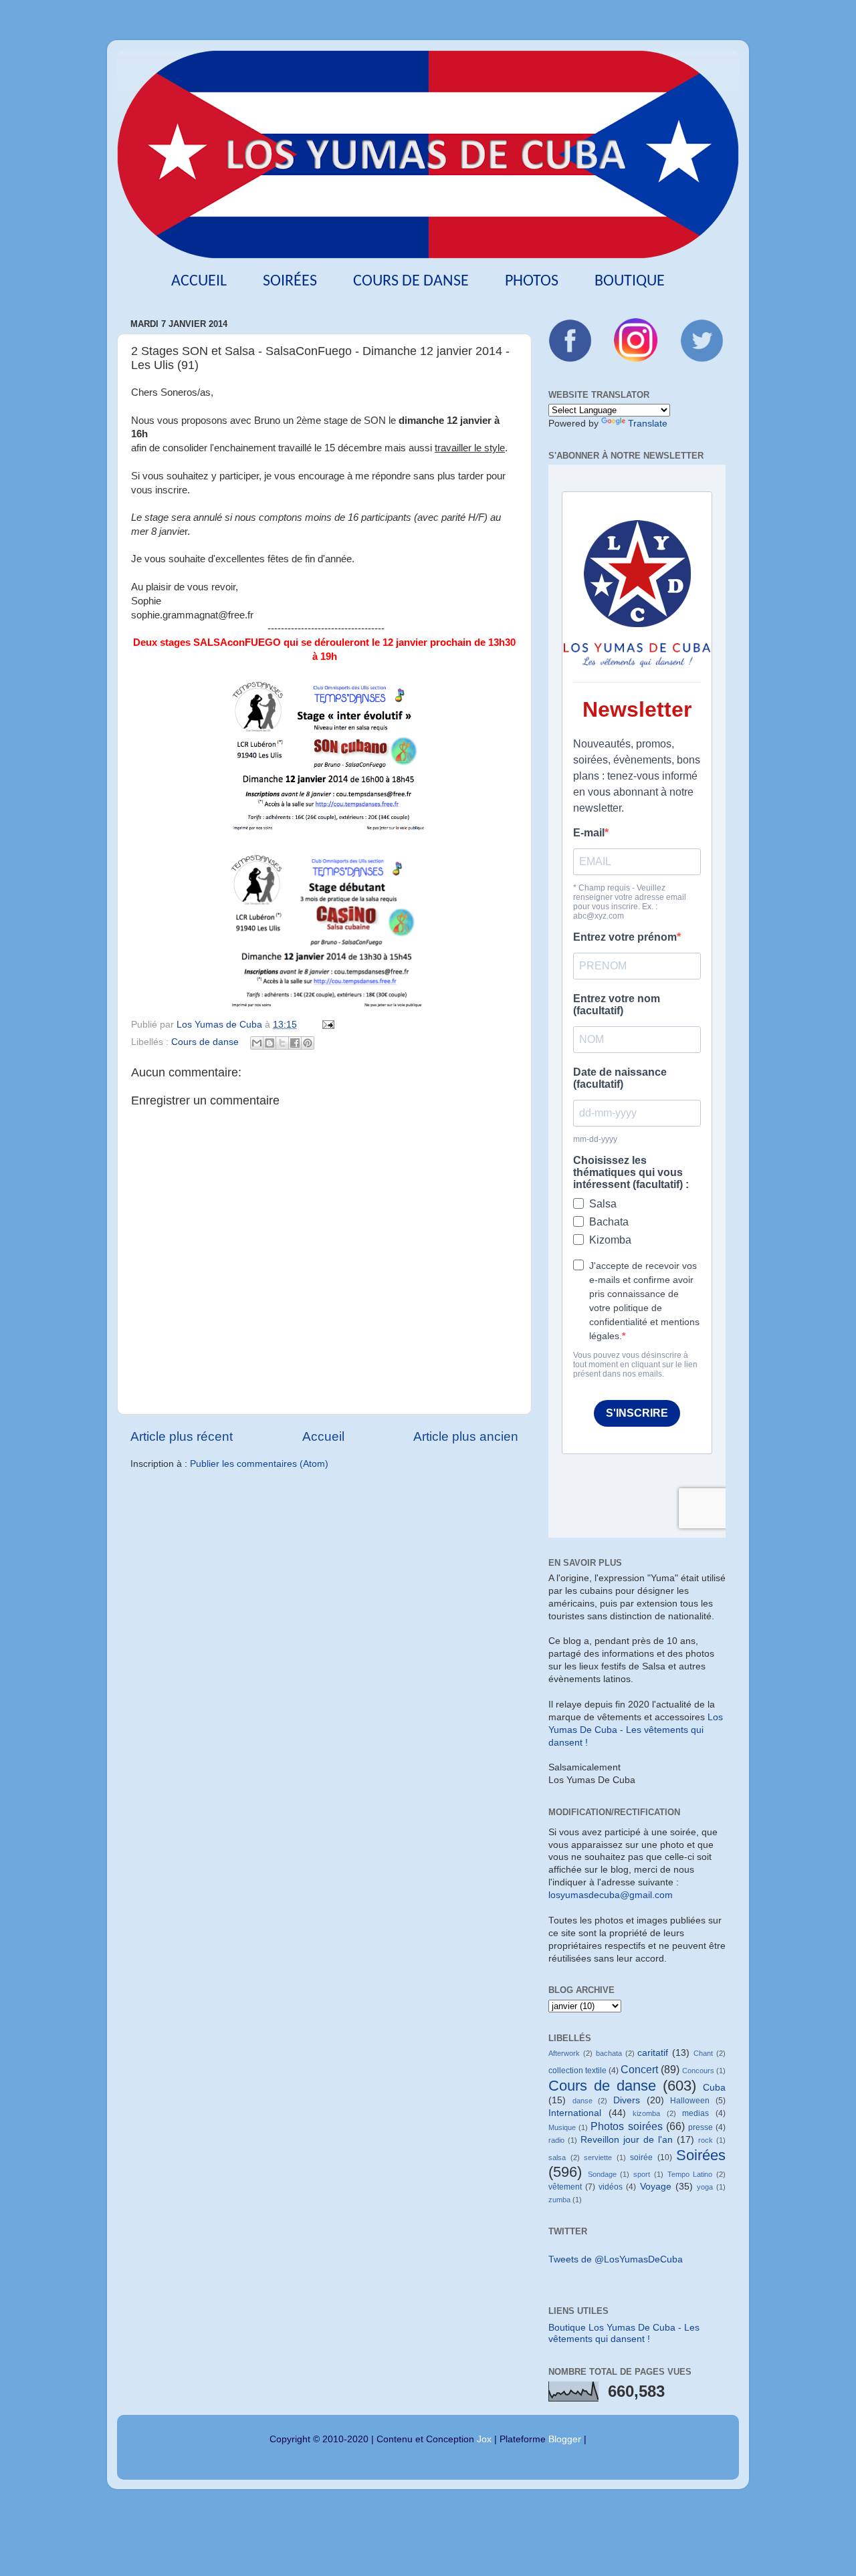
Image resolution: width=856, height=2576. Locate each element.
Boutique (630, 281)
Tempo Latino (690, 2174)
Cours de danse (411, 281)
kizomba (646, 2113)
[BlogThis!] (270, 1043)
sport (642, 2174)
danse (582, 2101)
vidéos (611, 2187)
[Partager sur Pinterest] (308, 1043)
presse (701, 2127)
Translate (648, 424)
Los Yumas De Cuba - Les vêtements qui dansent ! (636, 1730)
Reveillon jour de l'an (627, 2140)
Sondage (602, 2174)
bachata (609, 2053)
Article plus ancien (466, 1436)
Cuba (714, 2088)
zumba (559, 2200)
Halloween (690, 2101)
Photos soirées (626, 2126)
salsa (557, 2157)
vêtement (565, 2187)
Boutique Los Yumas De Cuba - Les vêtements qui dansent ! (624, 2333)
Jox (484, 2439)
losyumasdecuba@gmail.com (611, 1895)
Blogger (565, 2439)
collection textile (577, 2071)
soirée (641, 2157)
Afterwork (564, 2053)
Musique (562, 2127)
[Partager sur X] (282, 1043)
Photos (532, 281)
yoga (705, 2187)
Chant (703, 2053)
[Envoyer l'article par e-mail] (326, 1025)
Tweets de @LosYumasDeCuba (616, 2259)
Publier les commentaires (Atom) (259, 1464)
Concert (639, 2069)
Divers (627, 2100)
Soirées (290, 281)
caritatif (653, 2053)
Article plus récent (182, 1436)
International (575, 2113)
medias (695, 2113)
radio (556, 2140)
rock (706, 2140)
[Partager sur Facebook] (295, 1043)
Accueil (199, 281)
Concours (698, 2071)
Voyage (656, 2187)
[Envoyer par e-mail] (257, 1043)
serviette (598, 2157)
